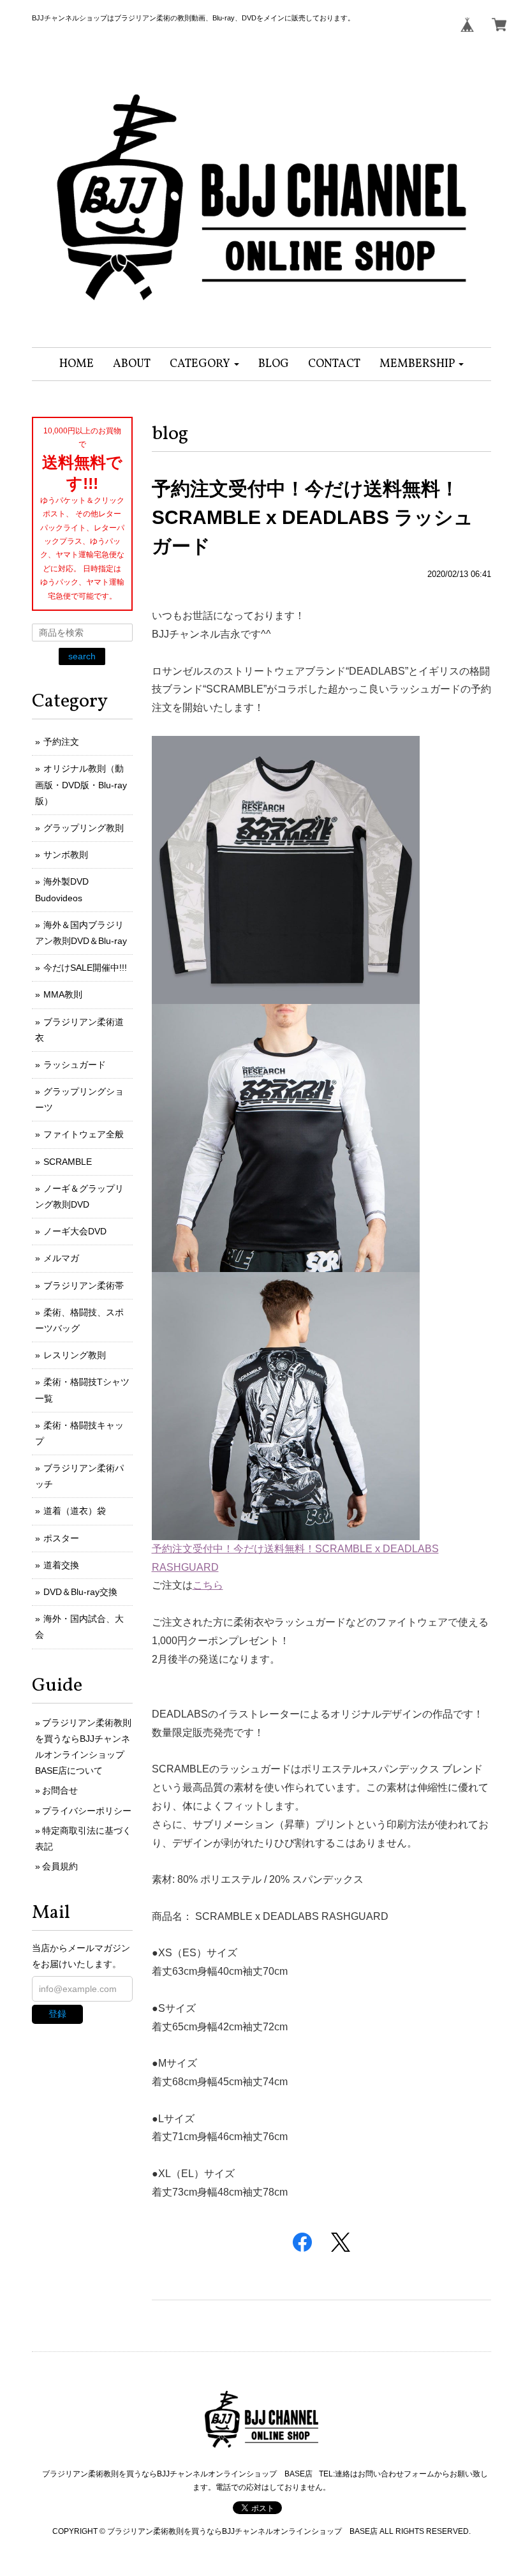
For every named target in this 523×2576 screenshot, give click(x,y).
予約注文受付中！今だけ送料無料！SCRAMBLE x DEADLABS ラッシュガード (313, 517)
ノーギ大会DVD (75, 1231)
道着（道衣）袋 (75, 1511)
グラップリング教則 (84, 828)
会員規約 (60, 1866)
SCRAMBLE (68, 1162)
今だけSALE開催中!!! (85, 968)
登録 (57, 2014)
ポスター (61, 1538)
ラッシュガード (75, 1065)
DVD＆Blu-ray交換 (80, 1592)
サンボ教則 (66, 855)
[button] (204, 364)
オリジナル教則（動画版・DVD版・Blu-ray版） (81, 784)
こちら (208, 1585)
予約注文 (61, 742)
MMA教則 (63, 994)
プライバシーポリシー (87, 1811)
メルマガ (61, 1258)
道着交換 (61, 1565)
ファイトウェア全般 (84, 1134)
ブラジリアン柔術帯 (84, 1285)
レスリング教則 (75, 1355)
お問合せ (60, 1790)
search (82, 656)
